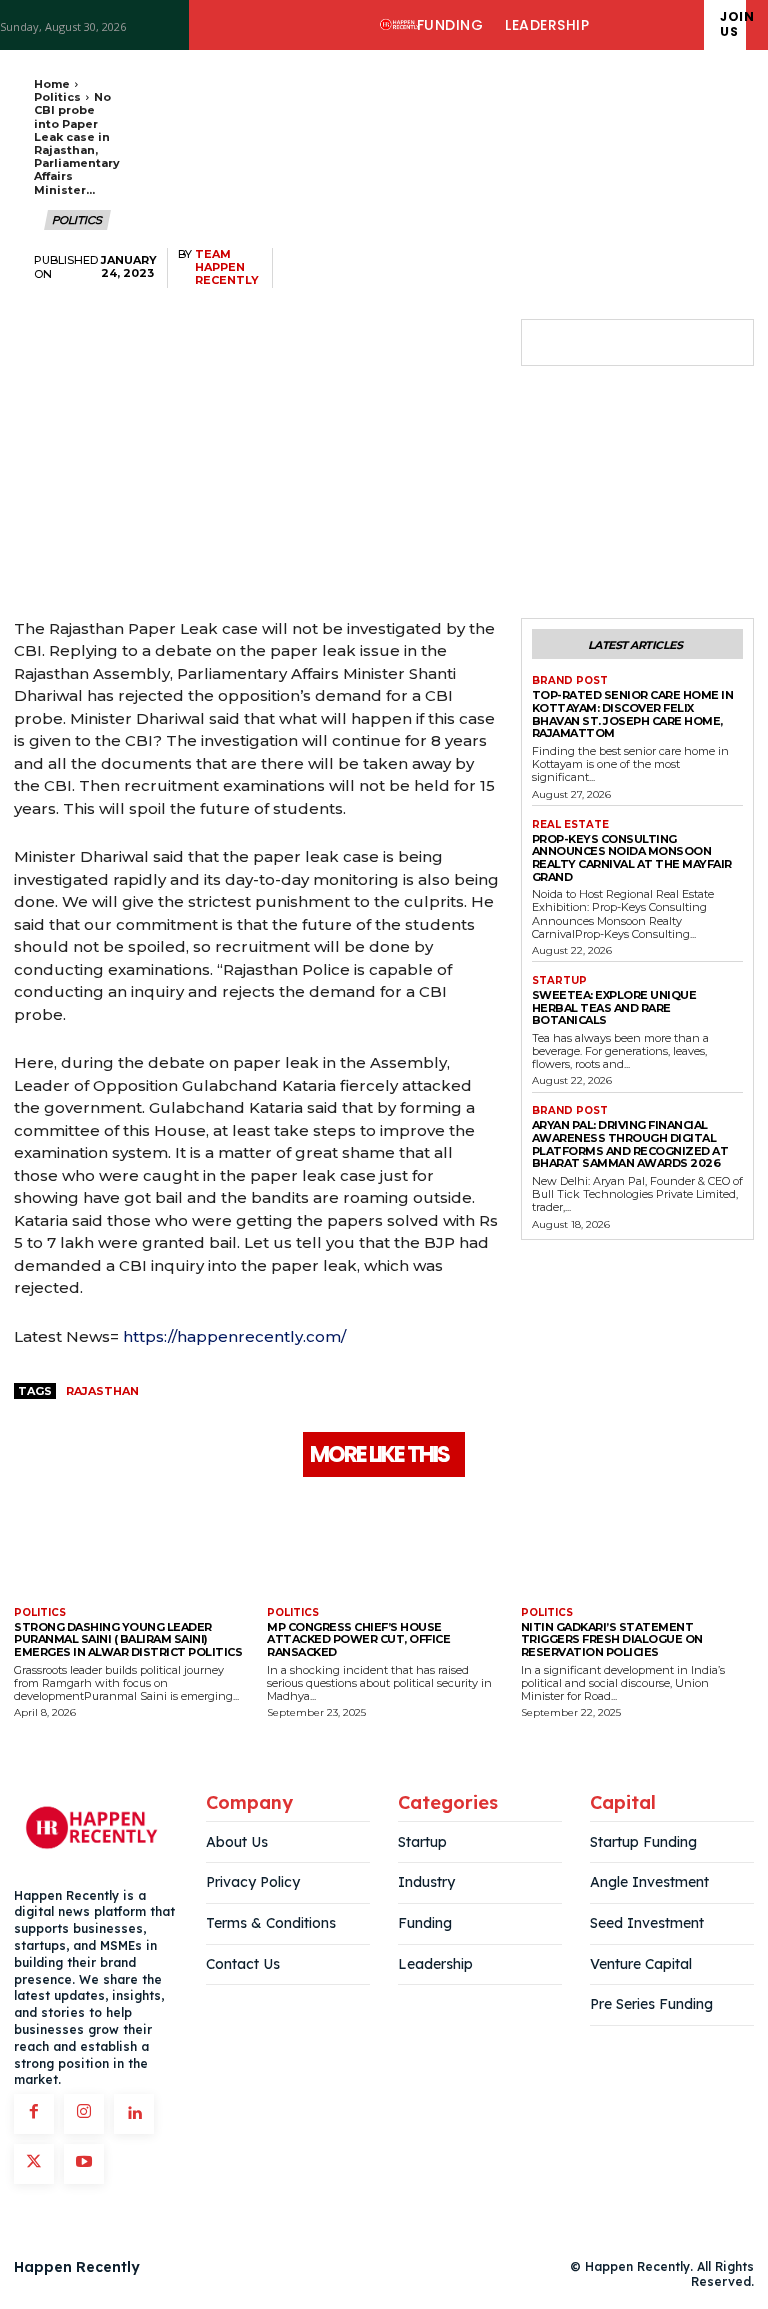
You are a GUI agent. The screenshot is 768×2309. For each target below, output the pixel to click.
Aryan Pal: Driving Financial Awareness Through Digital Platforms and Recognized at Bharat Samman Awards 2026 (630, 1144)
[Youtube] (84, 2164)
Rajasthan (102, 1391)
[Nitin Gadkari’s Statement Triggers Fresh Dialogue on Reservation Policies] (637, 1544)
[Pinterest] (644, 343)
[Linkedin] (134, 2114)
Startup (559, 981)
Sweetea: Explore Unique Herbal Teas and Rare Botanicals (614, 1007)
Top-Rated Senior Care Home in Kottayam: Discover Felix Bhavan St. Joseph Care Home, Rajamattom (633, 714)
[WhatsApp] (690, 343)
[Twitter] (598, 343)
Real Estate (570, 825)
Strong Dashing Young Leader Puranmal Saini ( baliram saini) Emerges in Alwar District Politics (128, 1639)
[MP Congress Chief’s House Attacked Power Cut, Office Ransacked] (383, 1544)
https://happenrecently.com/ (234, 1336)
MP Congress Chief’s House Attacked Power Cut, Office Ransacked (358, 1639)
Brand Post (570, 681)
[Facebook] (552, 343)
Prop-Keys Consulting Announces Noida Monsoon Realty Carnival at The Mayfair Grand (632, 858)
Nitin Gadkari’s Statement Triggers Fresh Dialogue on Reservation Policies (612, 1639)
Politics (57, 97)
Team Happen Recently (227, 267)
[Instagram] (84, 2114)
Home (52, 84)
